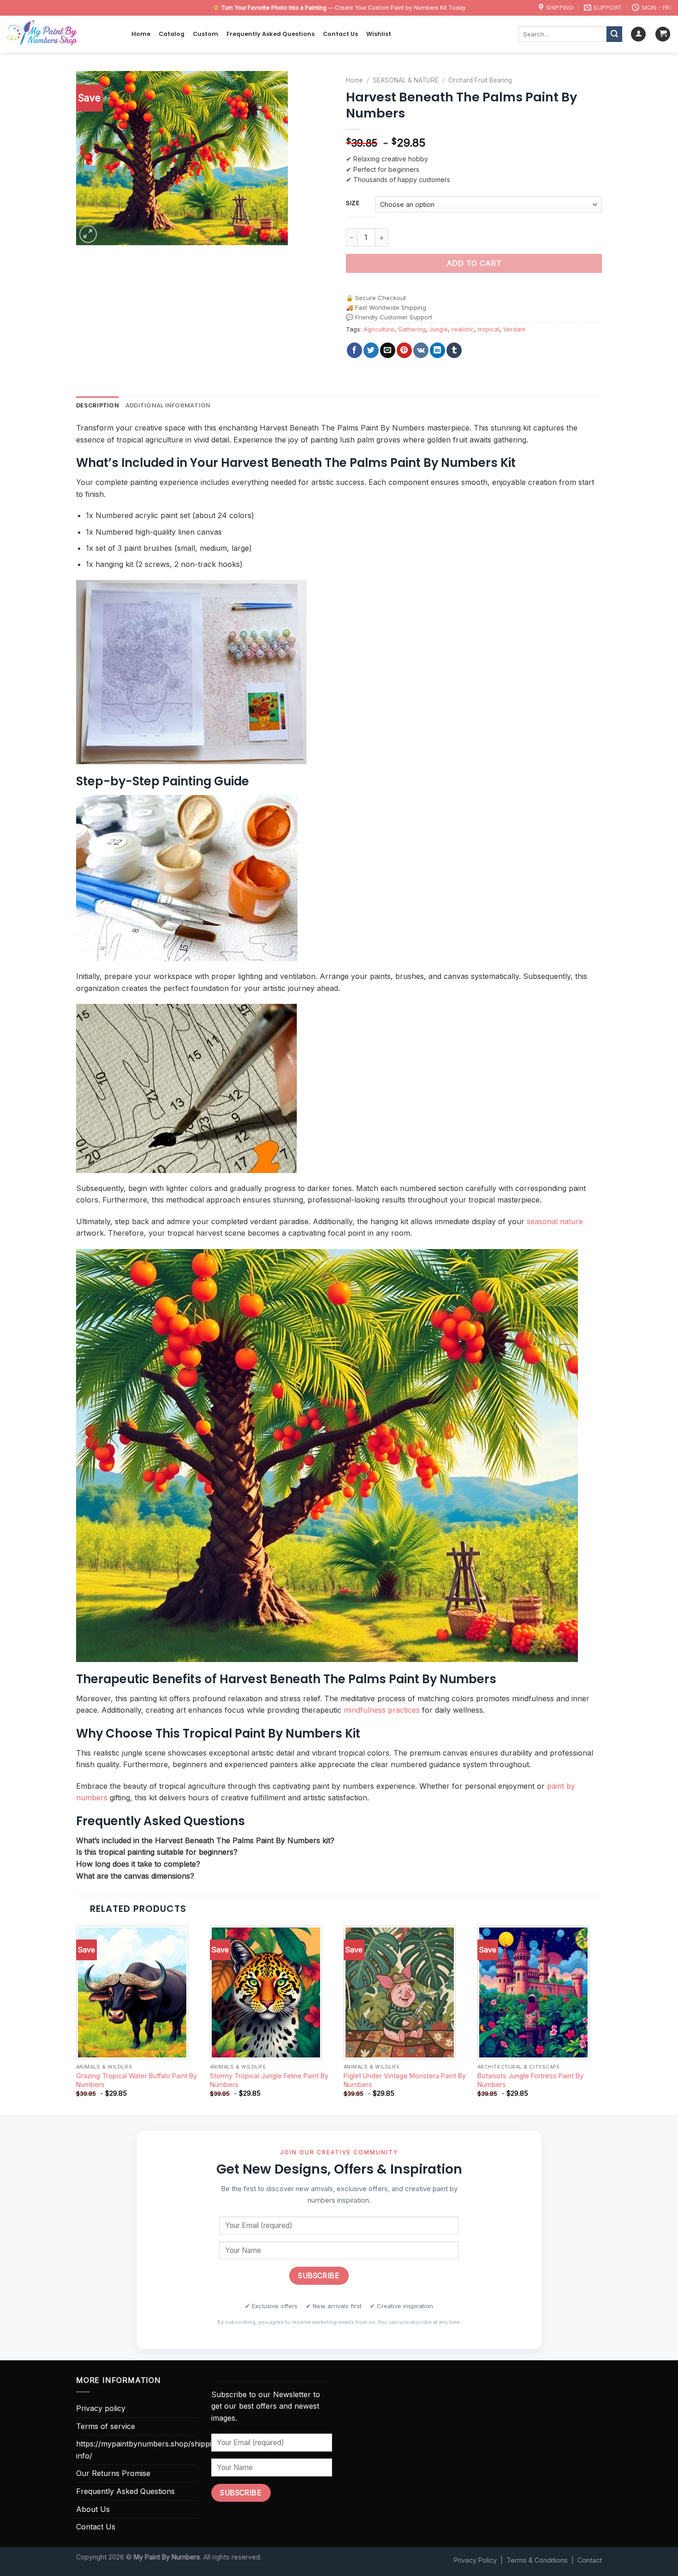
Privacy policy (101, 2408)
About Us (93, 2509)
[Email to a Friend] (388, 350)
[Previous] (77, 2019)
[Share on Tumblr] (454, 350)
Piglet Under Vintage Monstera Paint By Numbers (405, 2080)
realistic (463, 329)
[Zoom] (88, 234)
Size (353, 203)
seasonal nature (555, 1221)
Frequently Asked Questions (271, 34)
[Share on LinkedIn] (437, 350)
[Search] (614, 34)
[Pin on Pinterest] (404, 350)
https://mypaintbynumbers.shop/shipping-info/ (150, 2450)
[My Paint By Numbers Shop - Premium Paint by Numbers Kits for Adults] (62, 34)
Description (98, 405)
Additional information (168, 405)
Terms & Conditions (537, 2560)
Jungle (439, 329)
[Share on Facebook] (354, 350)
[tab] (98, 406)
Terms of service (106, 2426)
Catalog (172, 34)
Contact (590, 2560)
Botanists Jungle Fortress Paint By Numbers (530, 2080)
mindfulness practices (382, 1710)
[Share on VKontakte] (421, 350)
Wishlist (379, 34)
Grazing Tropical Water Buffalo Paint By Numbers (137, 2080)
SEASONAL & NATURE (406, 80)
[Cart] (663, 34)
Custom (205, 34)
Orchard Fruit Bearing (480, 80)
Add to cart (474, 263)
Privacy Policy (475, 2560)
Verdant (514, 329)
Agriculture (379, 329)
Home (141, 34)
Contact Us (340, 34)
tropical (489, 329)
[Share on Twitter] (371, 350)
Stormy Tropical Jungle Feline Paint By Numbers (269, 2080)
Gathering (412, 329)
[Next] (601, 2019)
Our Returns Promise (113, 2473)
